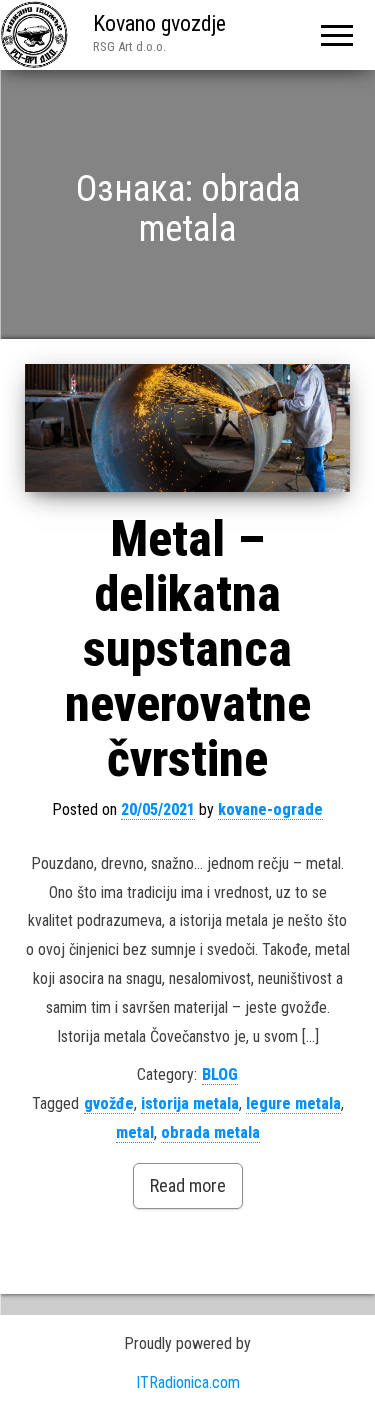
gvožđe (109, 1103)
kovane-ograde (270, 809)
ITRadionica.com (188, 1382)
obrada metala (210, 1132)
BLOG (220, 1074)
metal (135, 1132)
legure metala (293, 1103)
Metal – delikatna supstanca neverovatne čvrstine (188, 649)
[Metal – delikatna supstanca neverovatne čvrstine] (187, 428)
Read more (188, 1185)
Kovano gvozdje (159, 23)
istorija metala (190, 1103)
